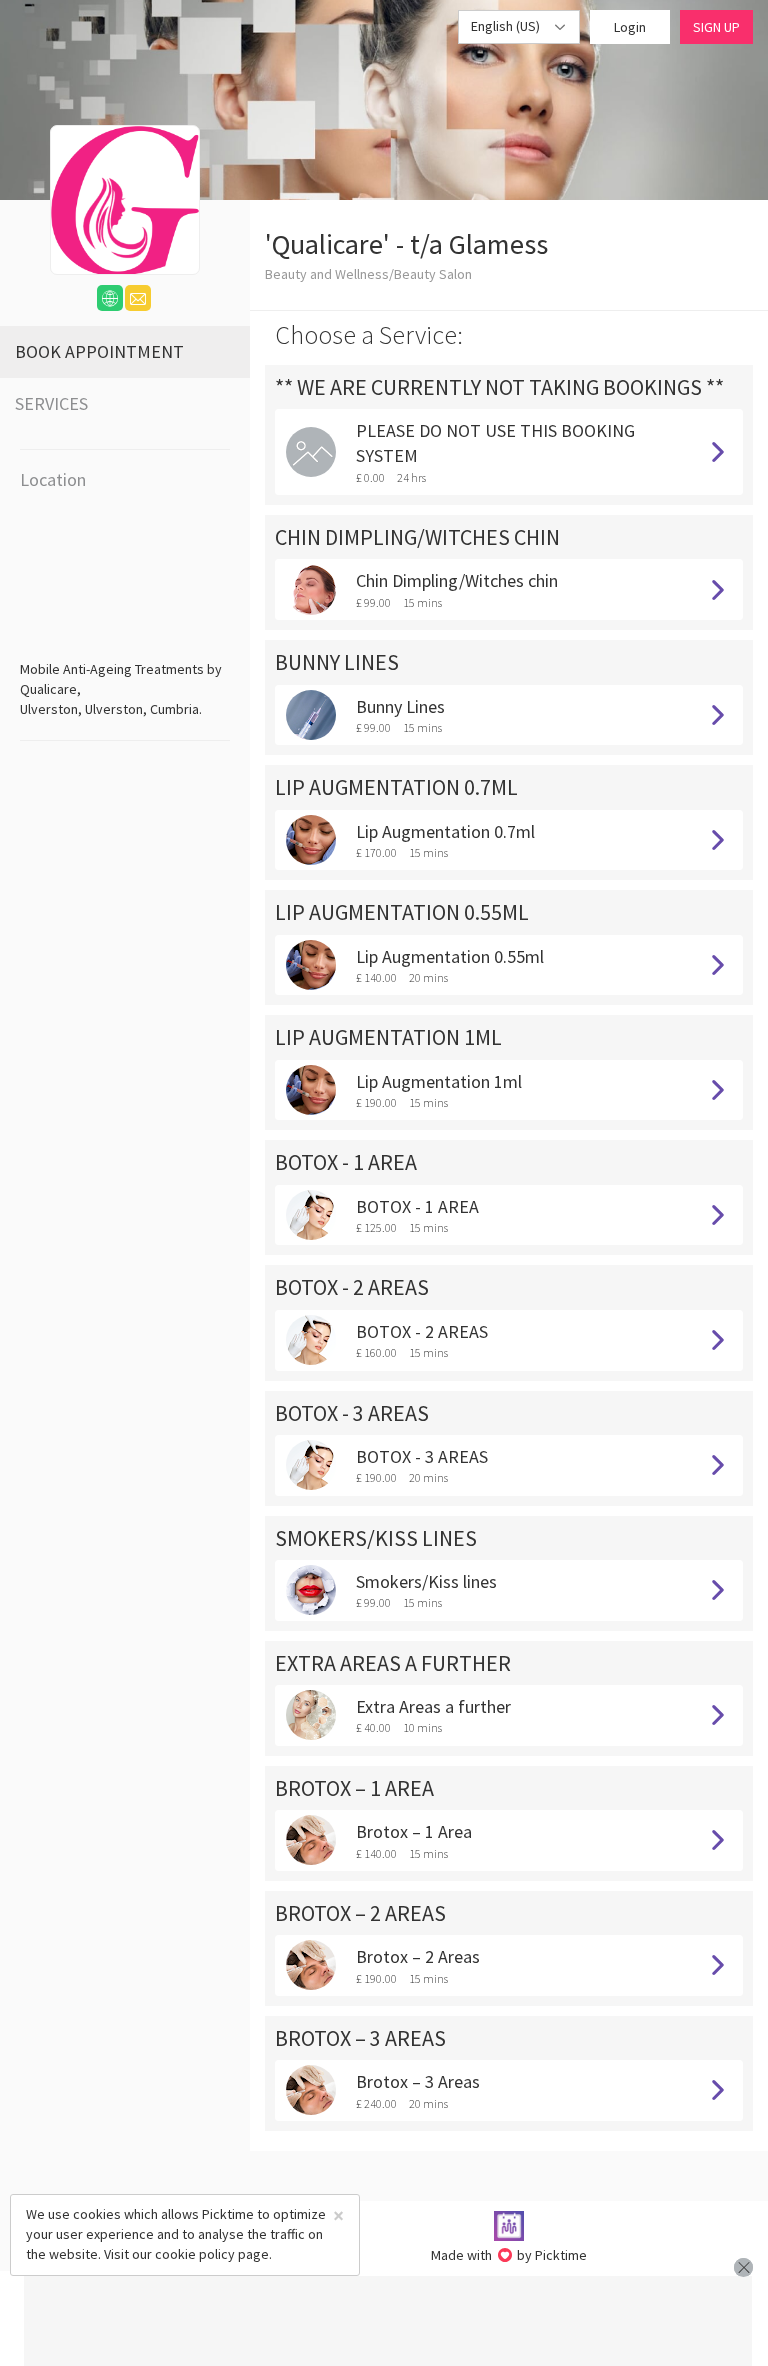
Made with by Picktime (509, 2255)
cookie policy (195, 2254)
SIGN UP (716, 27)
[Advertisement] (388, 2321)
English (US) (507, 26)
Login (630, 27)
